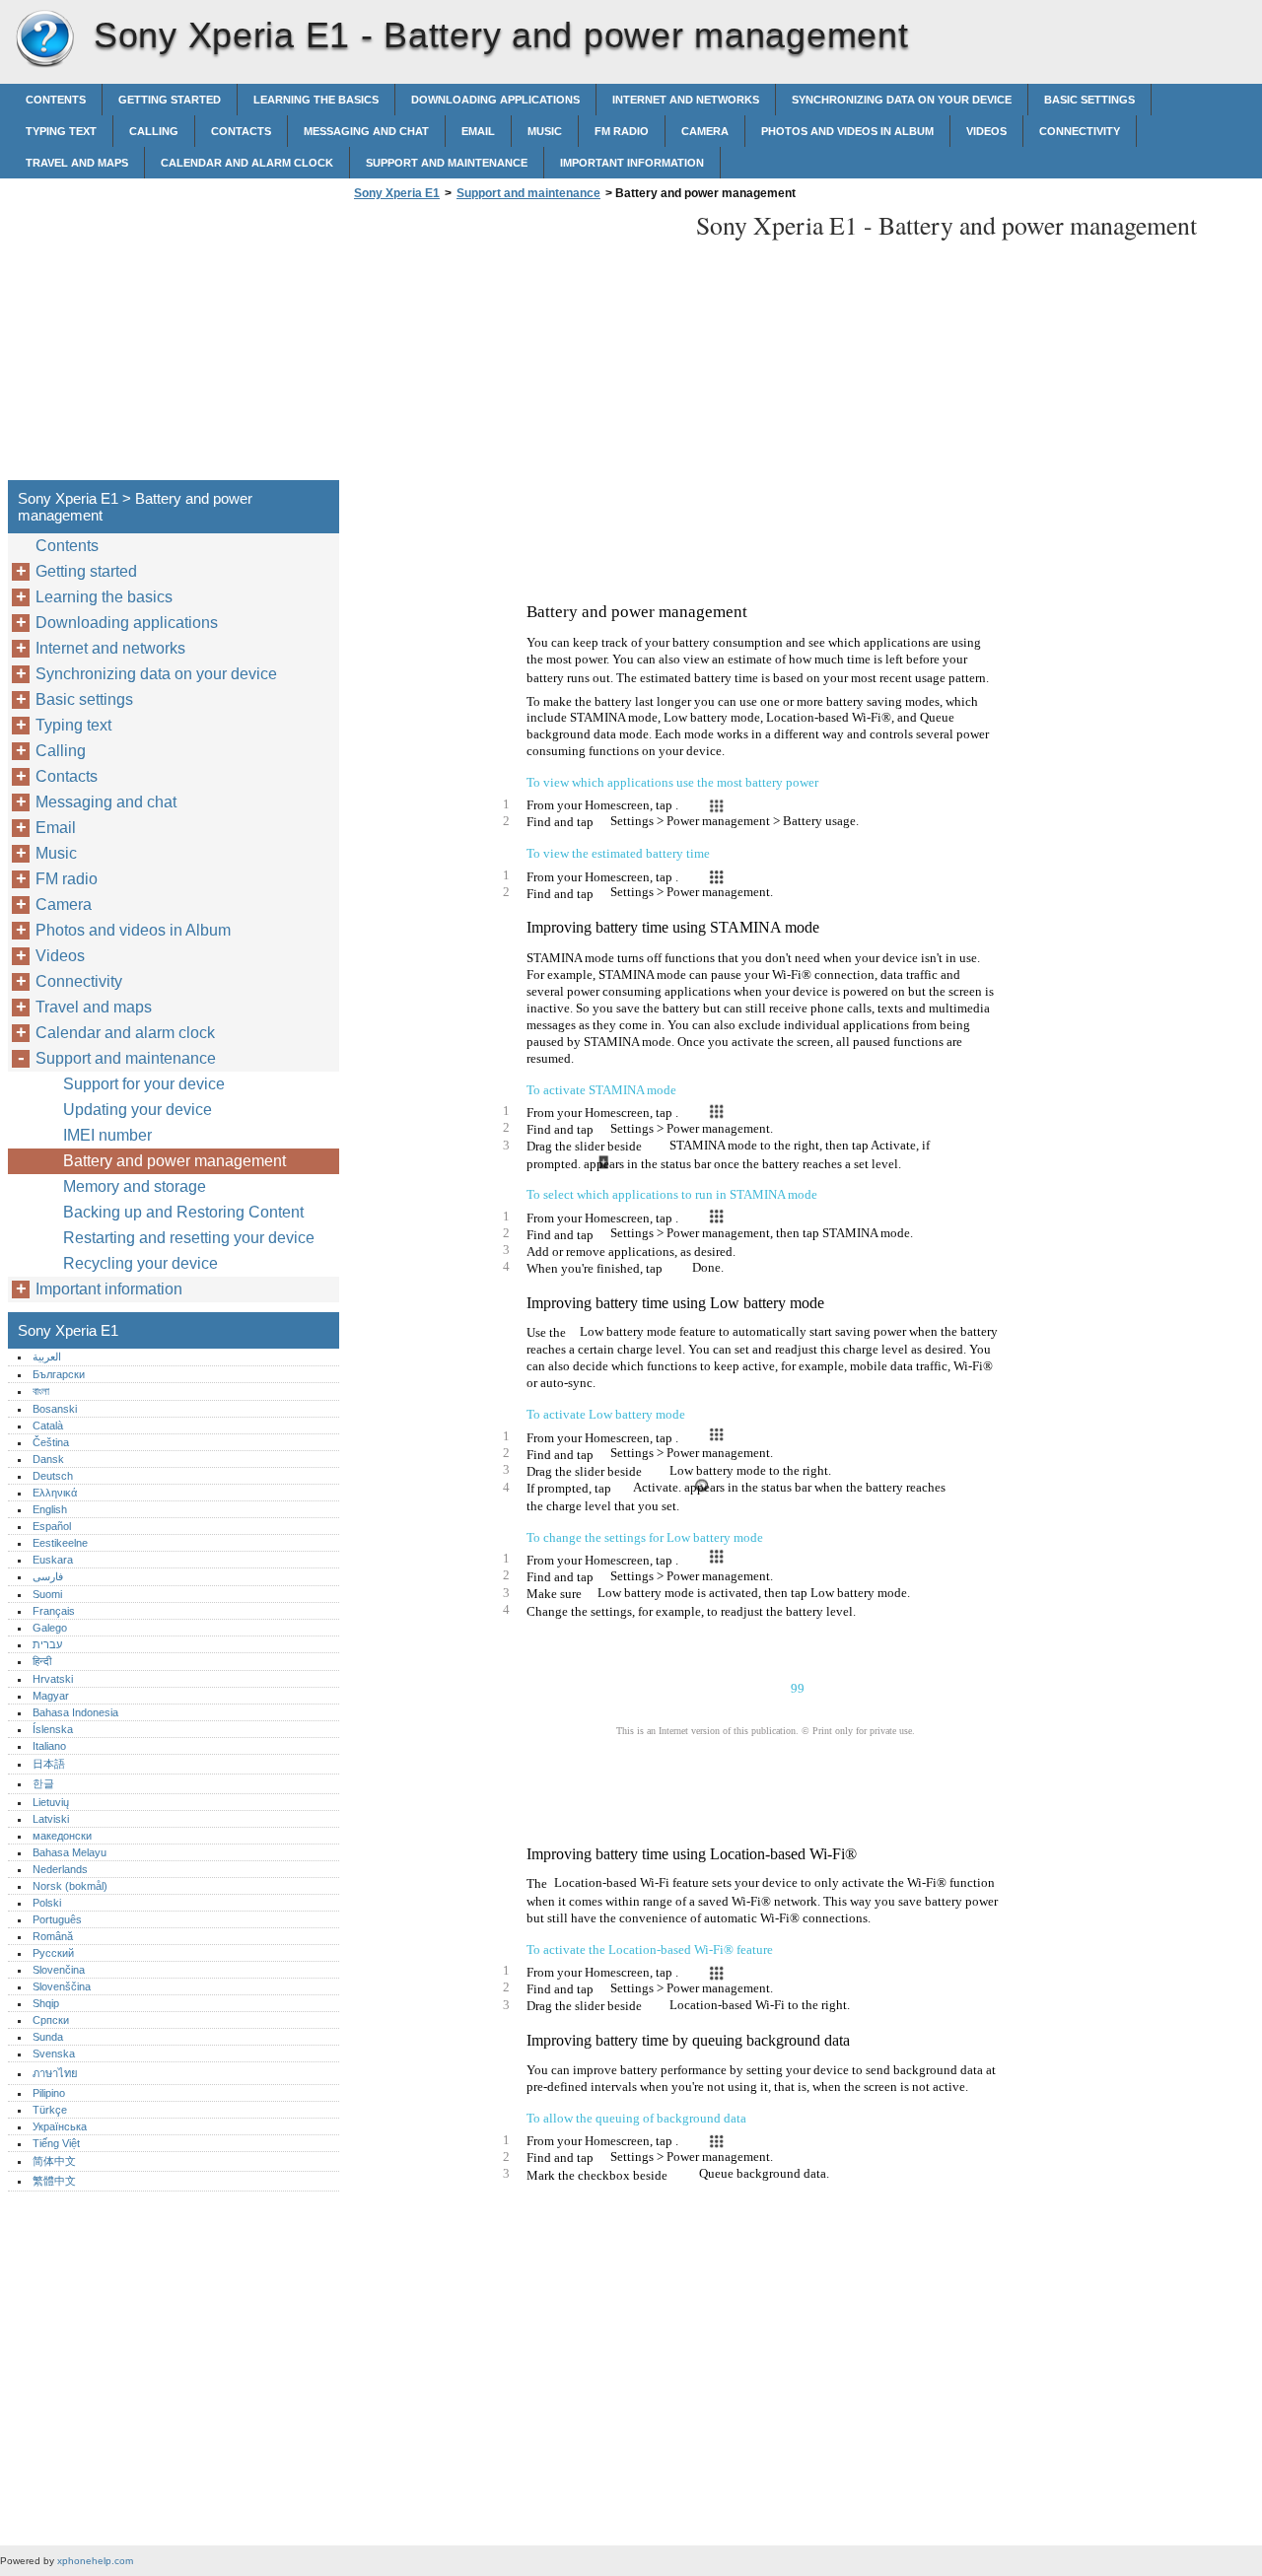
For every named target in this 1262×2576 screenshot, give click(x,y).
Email (478, 131)
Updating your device (138, 1110)
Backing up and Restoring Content (183, 1212)
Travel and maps (77, 163)
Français (54, 1611)
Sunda (48, 2037)
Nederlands (60, 1869)
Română (53, 1936)
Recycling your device (140, 1263)
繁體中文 (54, 2181)
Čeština (51, 1442)
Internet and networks (686, 100)
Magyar (51, 1696)
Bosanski (55, 1409)
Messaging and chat (366, 131)
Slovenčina (59, 1970)
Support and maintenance (447, 163)
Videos (986, 131)
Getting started (170, 100)
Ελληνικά (55, 1493)
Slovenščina (62, 1986)
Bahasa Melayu (70, 1852)
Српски (51, 2020)
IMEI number (107, 1135)
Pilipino (49, 2093)
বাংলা (41, 1391)
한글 (43, 1783)
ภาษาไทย (55, 2073)
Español (52, 1526)
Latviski (51, 1819)
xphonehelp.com (95, 2561)
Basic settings (1089, 100)
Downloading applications (495, 100)
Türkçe (50, 2110)
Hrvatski (53, 1679)
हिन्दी (42, 1661)
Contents (56, 100)
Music (545, 131)
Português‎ (57, 1919)
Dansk (48, 1459)
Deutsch (53, 1476)
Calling (154, 131)
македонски (62, 1836)
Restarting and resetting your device (189, 1238)
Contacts (241, 131)
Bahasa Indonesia (75, 1712)
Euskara (53, 1560)
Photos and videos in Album (847, 131)
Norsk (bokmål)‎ (70, 1886)
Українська (60, 2126)
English (50, 1509)
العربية (47, 1357)
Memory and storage (135, 1186)
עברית (47, 1644)
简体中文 (54, 2161)
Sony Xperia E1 (44, 39)
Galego (50, 1628)
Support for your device (144, 1084)
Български (59, 1374)
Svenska (54, 2054)
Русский (53, 1953)
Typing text (61, 131)
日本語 (49, 1764)
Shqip (46, 2003)
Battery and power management (175, 1161)
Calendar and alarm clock (247, 163)
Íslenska (53, 1729)
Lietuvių (51, 1802)
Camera (705, 131)
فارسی (48, 1576)
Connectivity (1080, 131)
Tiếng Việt (56, 2143)
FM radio (622, 131)
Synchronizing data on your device (902, 100)
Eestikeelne (60, 1543)
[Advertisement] (515, 346)
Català (48, 1426)
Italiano (49, 1746)
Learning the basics (316, 100)
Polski (47, 1903)
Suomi (47, 1594)
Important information (632, 163)
